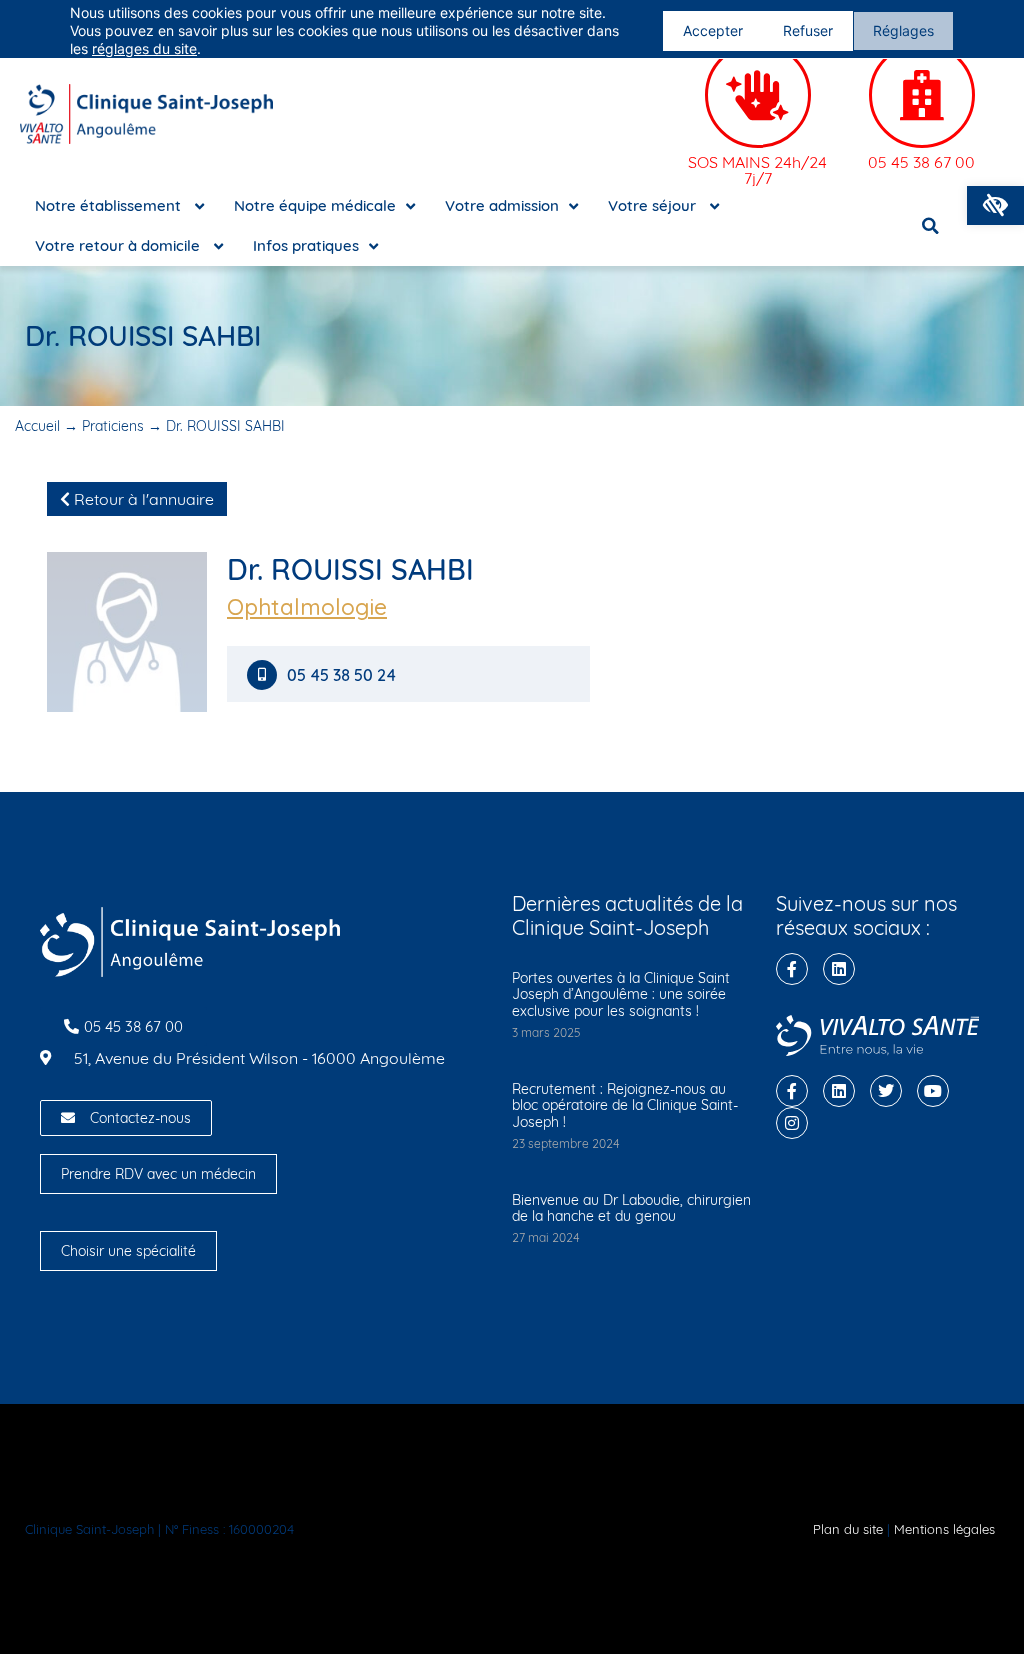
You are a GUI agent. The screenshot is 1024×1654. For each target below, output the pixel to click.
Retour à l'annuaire (142, 499)
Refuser (808, 30)
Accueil (37, 426)
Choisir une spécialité (128, 1251)
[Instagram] (792, 1123)
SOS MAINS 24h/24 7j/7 (757, 170)
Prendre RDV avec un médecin (158, 1174)
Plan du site (848, 1529)
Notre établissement (110, 205)
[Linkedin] (839, 969)
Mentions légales (944, 1529)
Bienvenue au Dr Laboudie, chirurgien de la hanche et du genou (631, 1208)
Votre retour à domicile (119, 245)
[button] (995, 205)
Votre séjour (654, 205)
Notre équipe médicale (315, 205)
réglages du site (144, 48)
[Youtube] (933, 1091)
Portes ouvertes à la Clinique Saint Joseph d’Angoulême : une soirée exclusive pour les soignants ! (621, 995)
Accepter (713, 30)
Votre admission (502, 205)
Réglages (903, 30)
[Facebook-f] (792, 969)
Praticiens (113, 426)
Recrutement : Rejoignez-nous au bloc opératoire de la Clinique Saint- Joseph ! (625, 1106)
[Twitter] (886, 1091)
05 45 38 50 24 (341, 675)
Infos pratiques (306, 245)
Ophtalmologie (307, 607)
